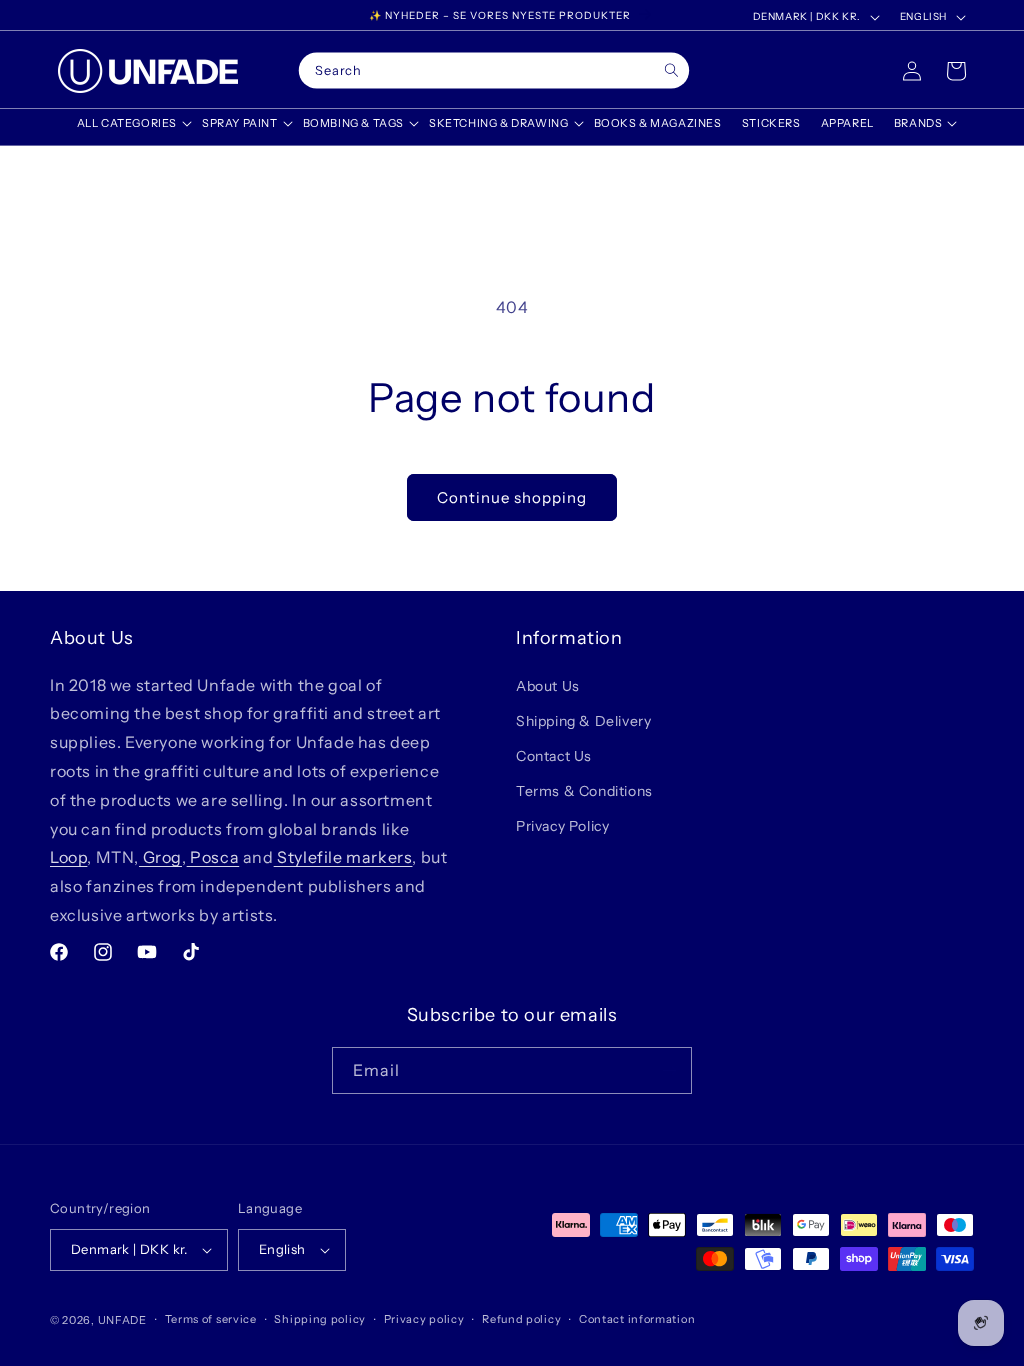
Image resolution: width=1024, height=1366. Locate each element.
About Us (548, 686)
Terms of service (211, 1319)
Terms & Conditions (584, 791)
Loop (68, 857)
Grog (160, 857)
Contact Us (554, 756)
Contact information (637, 1319)
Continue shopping (512, 497)
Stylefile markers (343, 857)
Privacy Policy (562, 826)
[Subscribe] (669, 1070)
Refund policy (521, 1319)
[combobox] (494, 71)
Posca (213, 857)
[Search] (671, 70)
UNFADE (122, 1320)
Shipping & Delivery (583, 721)
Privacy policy (424, 1319)
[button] (129, 123)
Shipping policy (320, 1319)
